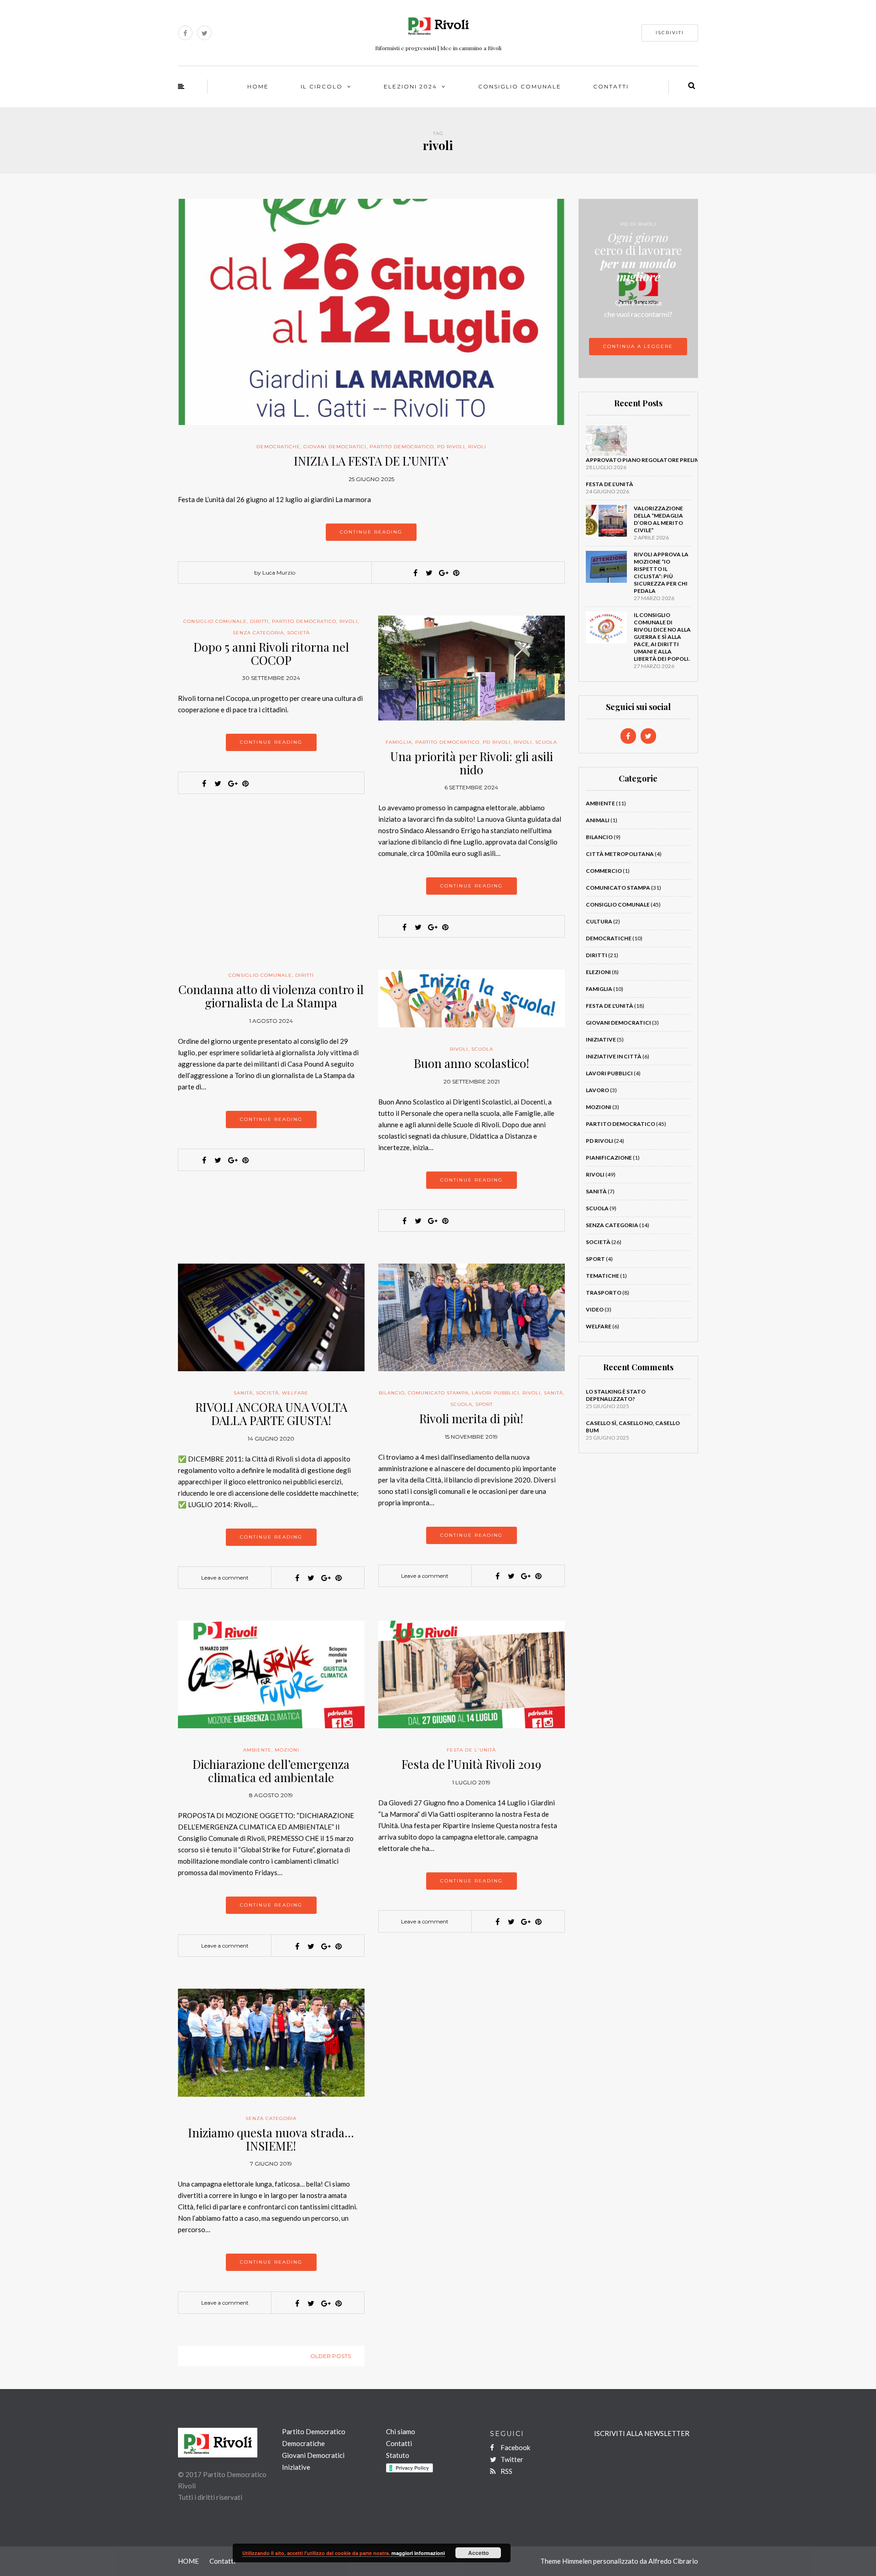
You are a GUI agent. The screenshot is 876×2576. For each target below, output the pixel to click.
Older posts (331, 2356)
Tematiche (602, 1276)
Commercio (604, 871)
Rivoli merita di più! (471, 1418)
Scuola (546, 742)
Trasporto (604, 1293)
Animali (598, 820)
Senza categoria (258, 633)
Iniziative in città (614, 1056)
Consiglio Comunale (520, 86)
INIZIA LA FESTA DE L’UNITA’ (371, 461)
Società (298, 633)
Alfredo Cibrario (673, 2561)
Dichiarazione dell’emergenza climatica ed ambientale (271, 1771)
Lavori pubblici (495, 1393)
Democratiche (278, 447)
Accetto (478, 2553)
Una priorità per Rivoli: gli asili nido (472, 763)
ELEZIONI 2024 (410, 86)
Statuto (398, 2455)
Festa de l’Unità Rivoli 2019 (471, 1764)
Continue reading (371, 532)
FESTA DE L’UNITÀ (610, 484)
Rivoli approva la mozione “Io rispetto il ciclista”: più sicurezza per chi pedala (661, 573)
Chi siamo (401, 2431)
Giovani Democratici (335, 447)
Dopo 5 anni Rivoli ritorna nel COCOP (271, 653)
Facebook (515, 2447)
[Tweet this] (429, 573)
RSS (506, 2471)
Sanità (243, 1393)
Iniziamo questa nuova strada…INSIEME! (271, 2139)
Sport (484, 1404)
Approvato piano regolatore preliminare (652, 460)
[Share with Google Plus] (443, 573)
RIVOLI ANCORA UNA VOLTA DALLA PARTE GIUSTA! (271, 1414)
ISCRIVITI (670, 33)
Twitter (511, 2459)
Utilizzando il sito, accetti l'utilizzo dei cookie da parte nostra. (317, 2553)
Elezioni (598, 972)
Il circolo (322, 86)
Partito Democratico (402, 447)
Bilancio (392, 1393)
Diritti (259, 621)
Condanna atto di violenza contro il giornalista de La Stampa (271, 996)
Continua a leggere (638, 346)
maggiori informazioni (418, 2553)
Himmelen (577, 2561)
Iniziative (601, 1039)
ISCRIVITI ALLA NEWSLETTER (642, 2433)
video (595, 1309)
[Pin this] (456, 573)
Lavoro (597, 1090)
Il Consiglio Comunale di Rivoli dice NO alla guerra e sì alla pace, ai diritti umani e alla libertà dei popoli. (662, 637)
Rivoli (477, 447)
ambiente (257, 1750)
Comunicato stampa (438, 1393)
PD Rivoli (451, 447)
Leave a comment (225, 1578)
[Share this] (415, 573)
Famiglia (399, 742)
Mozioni (287, 1750)
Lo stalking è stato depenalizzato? (616, 1395)
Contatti (611, 86)
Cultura (599, 921)
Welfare (295, 1393)
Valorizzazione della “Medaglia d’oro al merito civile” (658, 519)
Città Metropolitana (620, 854)
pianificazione (609, 1158)
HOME (258, 86)
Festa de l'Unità (471, 1750)
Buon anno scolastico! (472, 1063)
